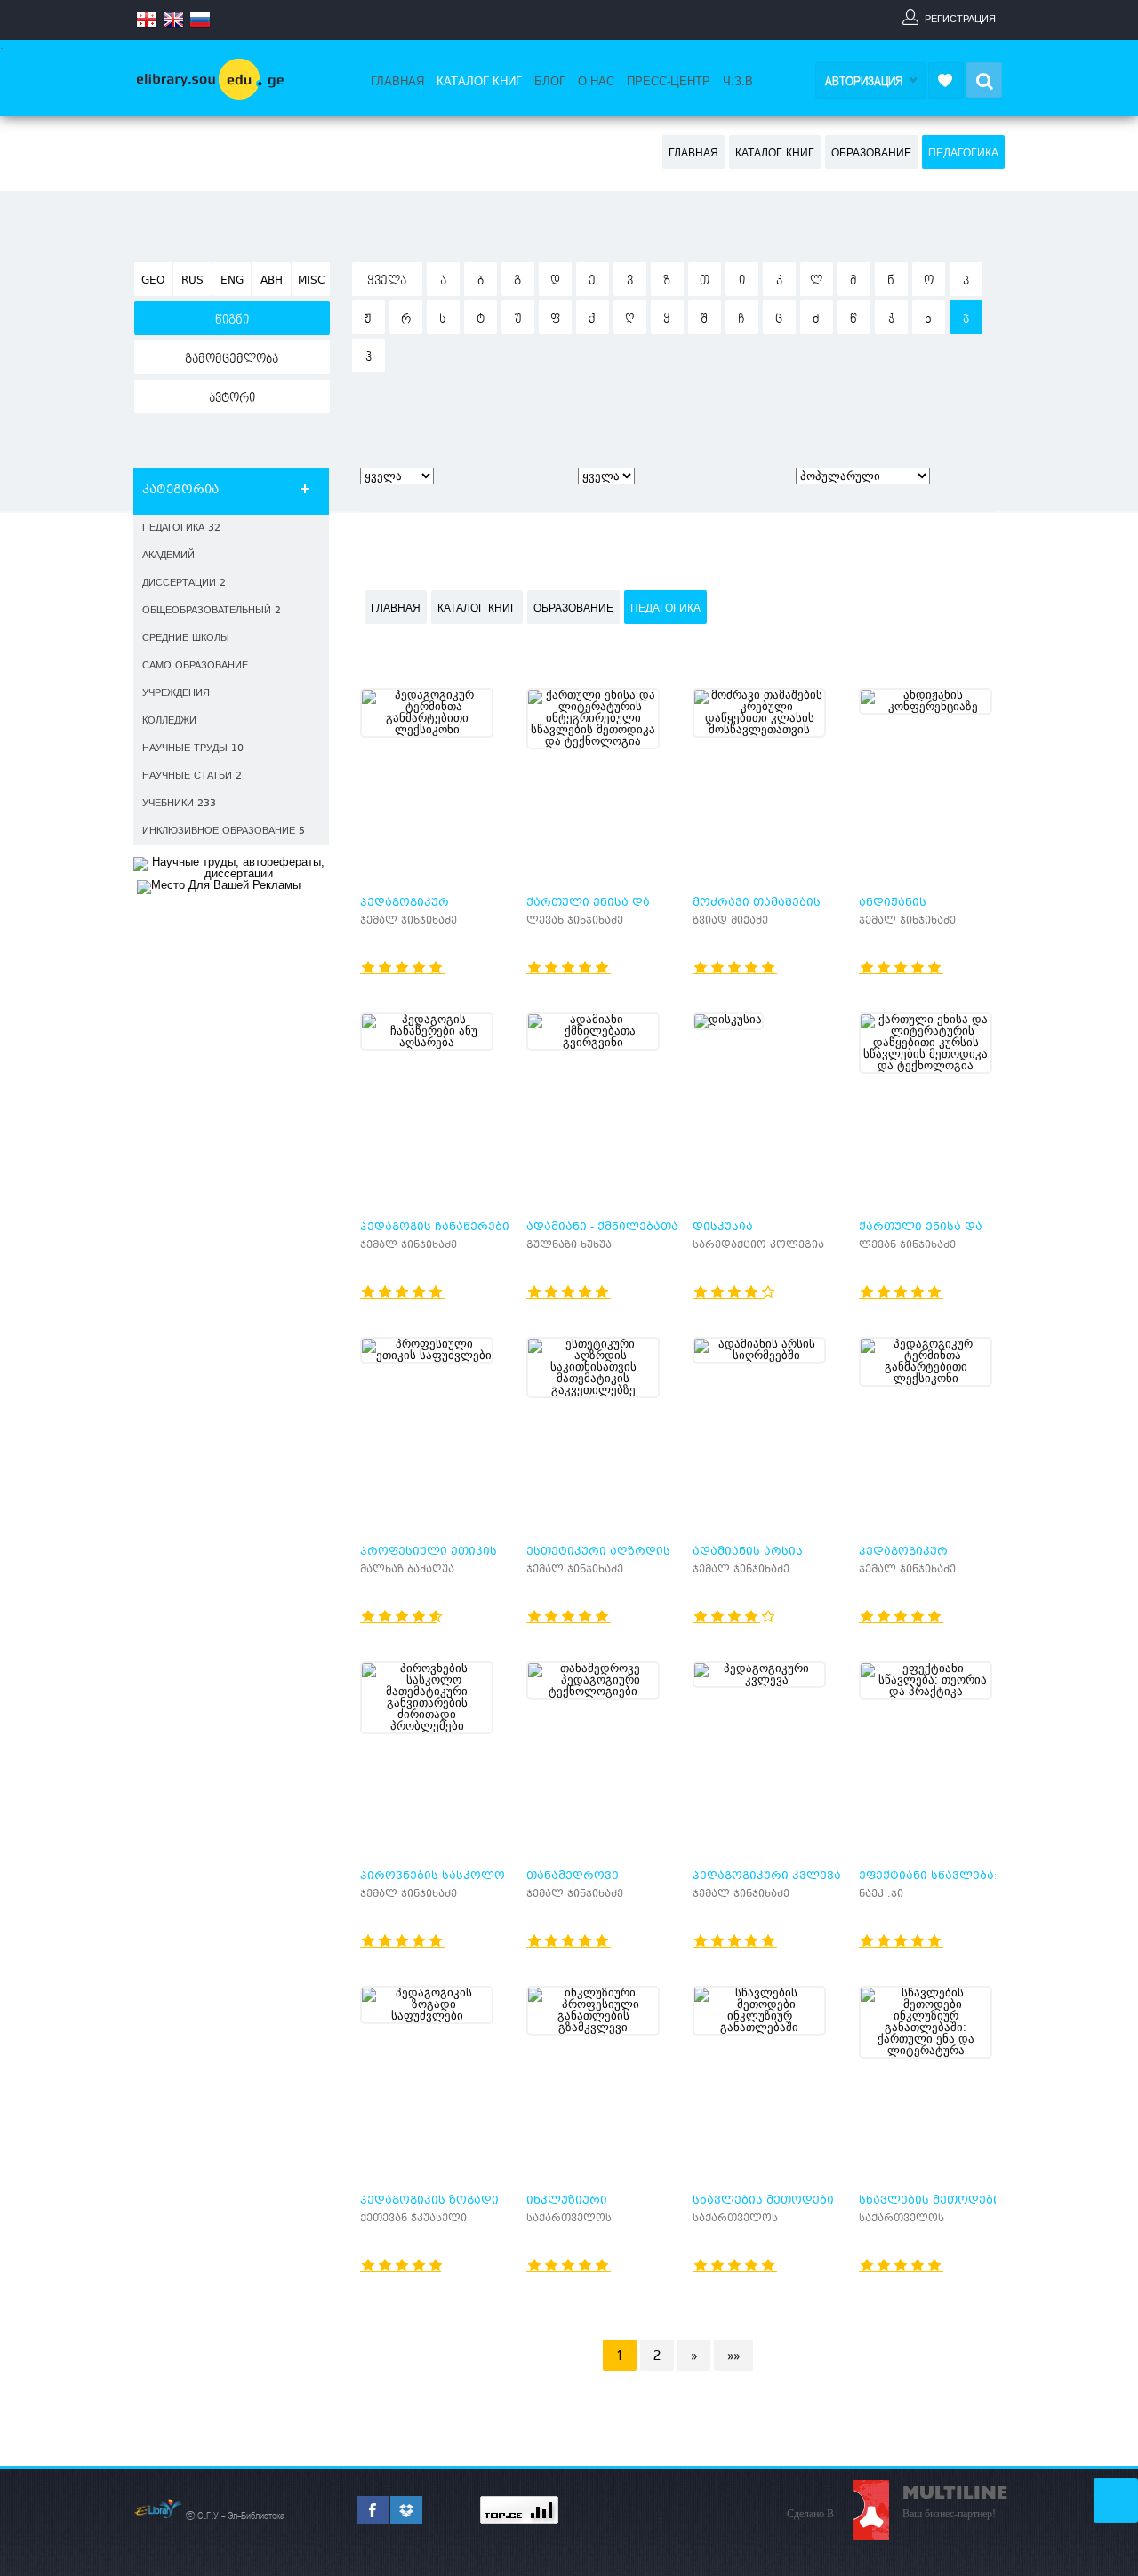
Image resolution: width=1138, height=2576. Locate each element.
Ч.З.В (738, 82)
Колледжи (169, 721)
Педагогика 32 (181, 528)
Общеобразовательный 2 (212, 611)
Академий (168, 556)
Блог (550, 82)
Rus (192, 281)
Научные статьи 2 (192, 776)
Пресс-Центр (669, 82)
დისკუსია (723, 1228)
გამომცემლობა (232, 359)
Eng (232, 281)
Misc (311, 281)
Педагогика (963, 154)
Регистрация (960, 19)
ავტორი (232, 398)
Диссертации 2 (184, 584)
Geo (153, 281)
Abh (272, 281)
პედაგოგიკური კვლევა (767, 1876)
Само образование (195, 666)
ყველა (387, 281)
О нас (596, 82)
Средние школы (186, 639)
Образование (871, 154)
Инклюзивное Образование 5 (224, 832)
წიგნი (232, 320)
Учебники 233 (179, 804)
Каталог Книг (479, 82)
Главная (397, 82)
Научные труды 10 (193, 749)
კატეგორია (180, 491)
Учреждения (176, 694)
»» (733, 2356)
